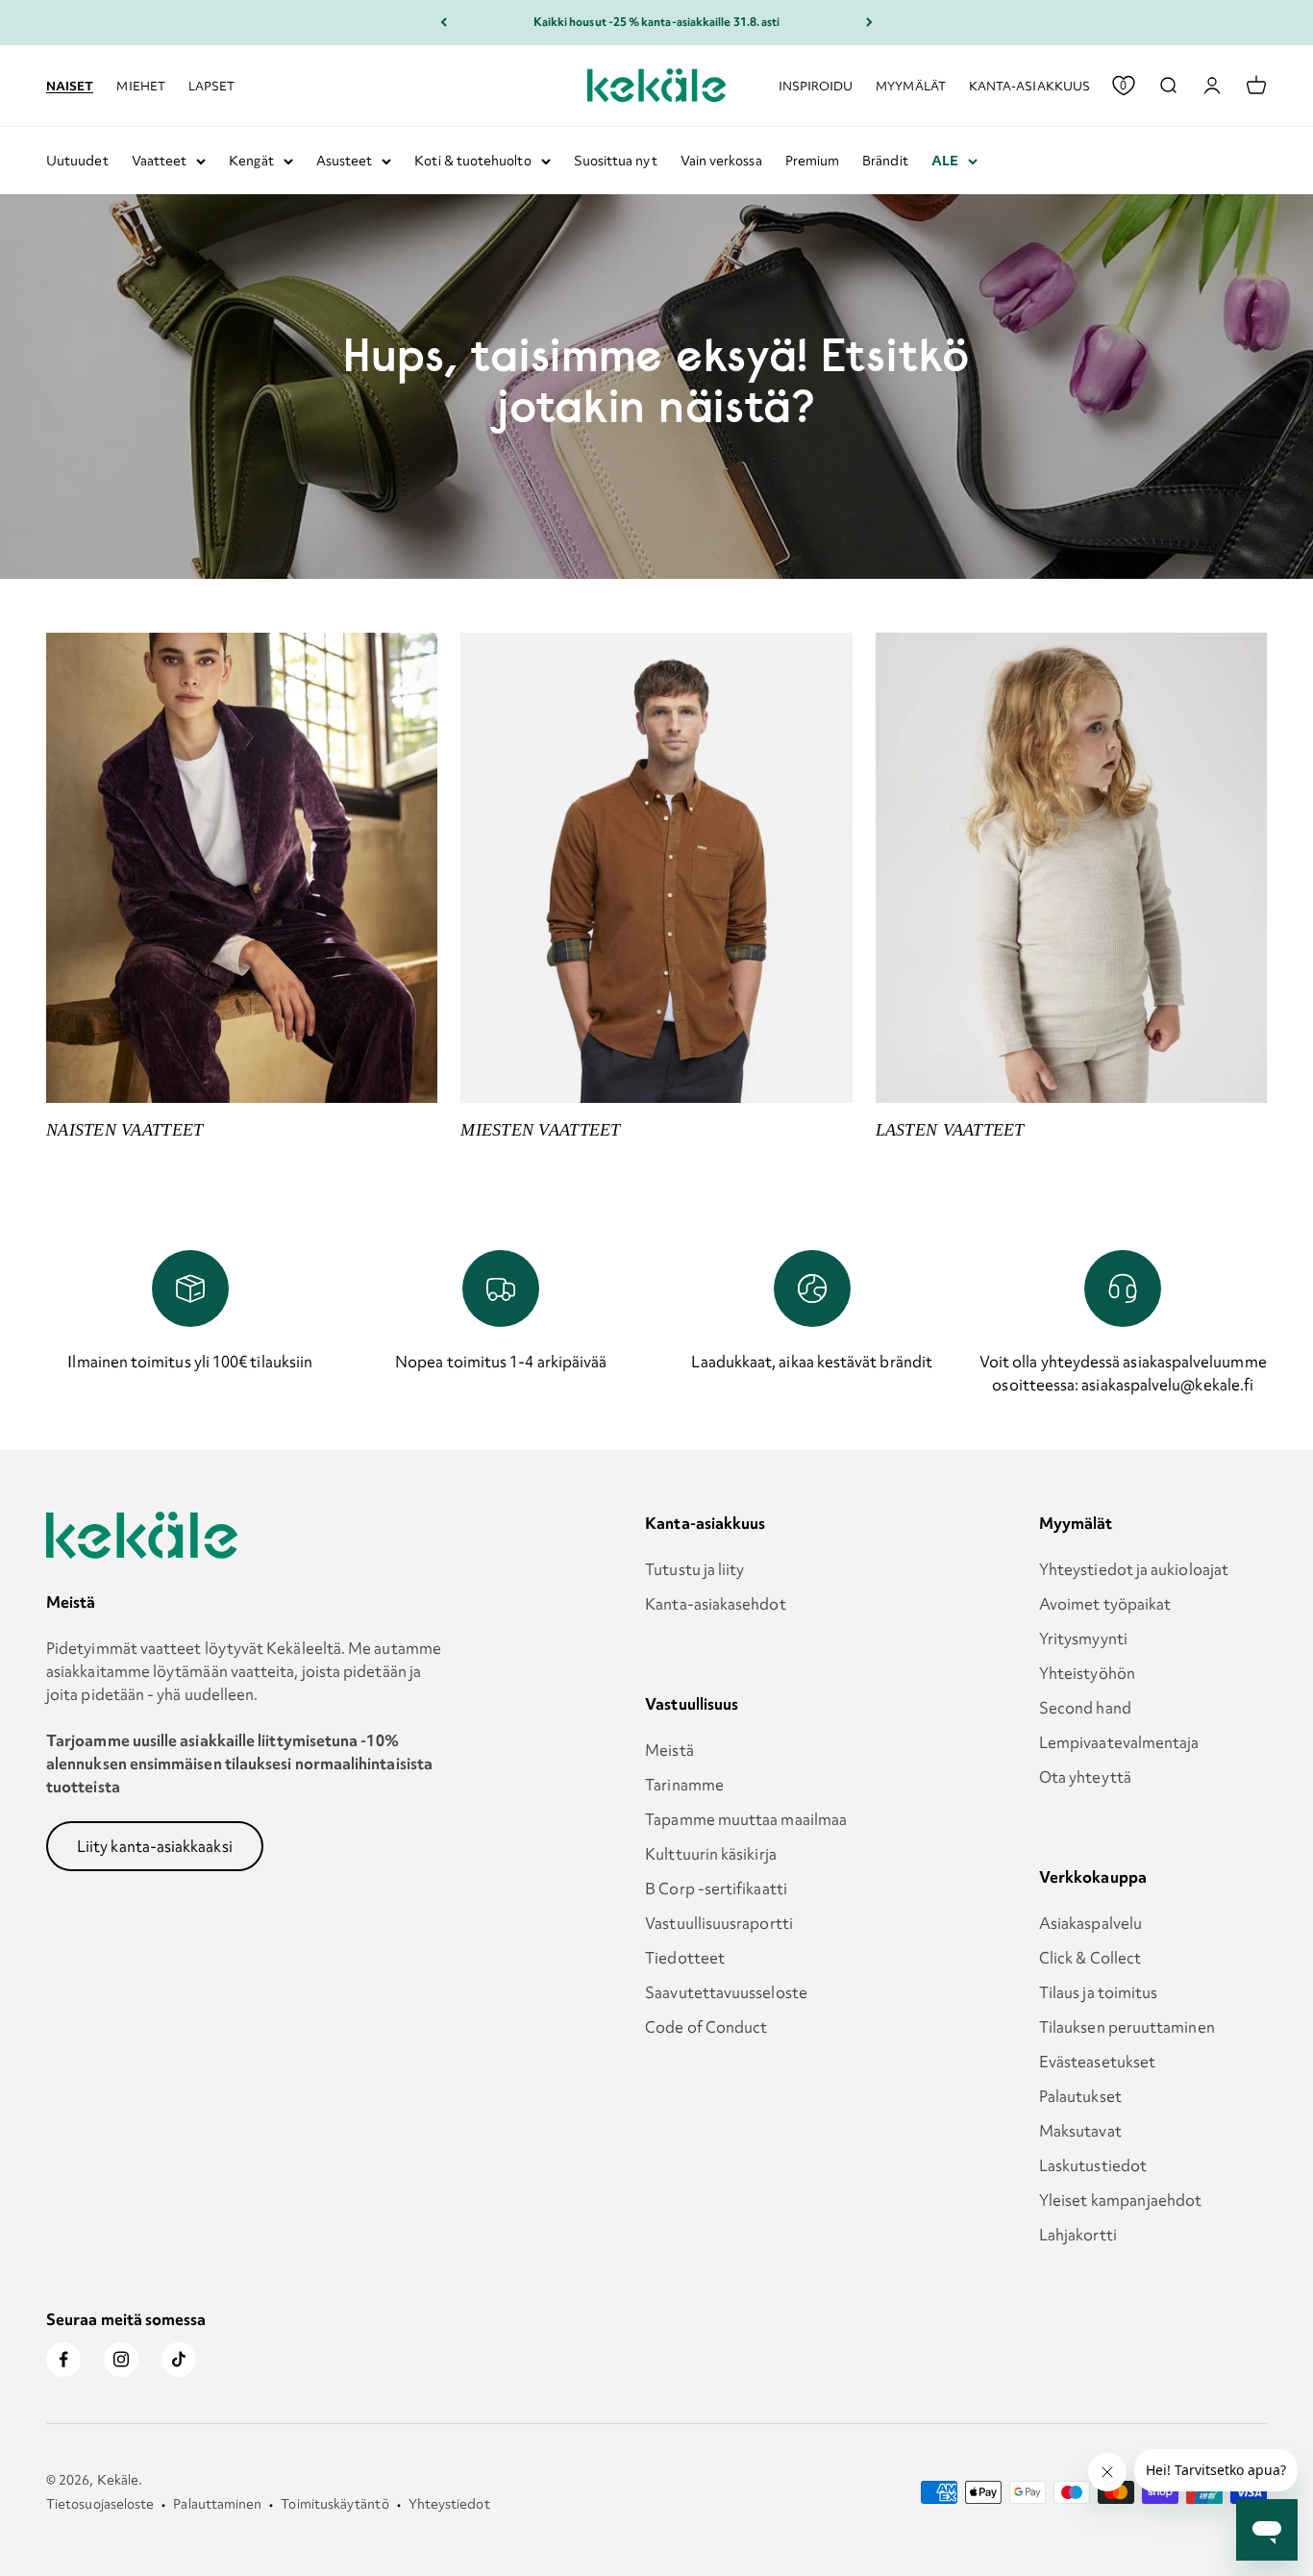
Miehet (140, 85)
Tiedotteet (685, 1958)
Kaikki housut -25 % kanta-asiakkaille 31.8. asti (657, 22)
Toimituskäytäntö (334, 2504)
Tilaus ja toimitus (1098, 1992)
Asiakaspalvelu (1090, 1923)
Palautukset (1080, 2096)
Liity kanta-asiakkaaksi (155, 1846)
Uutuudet (77, 161)
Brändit (885, 161)
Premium (813, 161)
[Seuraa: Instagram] (121, 2360)
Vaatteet (160, 161)
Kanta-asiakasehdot (715, 1604)
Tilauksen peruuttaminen (1127, 2027)
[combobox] (1168, 86)
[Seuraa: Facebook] (63, 2360)
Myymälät (911, 85)
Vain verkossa (721, 161)
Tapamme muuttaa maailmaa (746, 1819)
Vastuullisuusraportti (719, 1923)
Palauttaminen (217, 2504)
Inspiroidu (816, 85)
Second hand (1085, 1708)
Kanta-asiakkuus (1029, 85)
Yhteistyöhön (1087, 1673)
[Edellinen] (444, 23)
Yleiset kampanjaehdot (1121, 2200)
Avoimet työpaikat (1105, 1604)
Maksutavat (1080, 2131)
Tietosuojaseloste (100, 2504)
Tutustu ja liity (694, 1569)
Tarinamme (684, 1785)
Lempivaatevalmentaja (1119, 1742)
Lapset (211, 85)
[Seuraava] (869, 23)
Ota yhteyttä (1085, 1777)
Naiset (70, 85)
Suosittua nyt (616, 161)
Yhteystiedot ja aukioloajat (1134, 1569)
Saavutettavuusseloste (726, 1992)
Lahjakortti (1078, 2235)
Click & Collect (1090, 1958)
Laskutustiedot (1093, 2165)
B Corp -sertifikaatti (716, 1888)
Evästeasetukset (1097, 2062)
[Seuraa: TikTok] (179, 2360)
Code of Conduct (706, 2027)
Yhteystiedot (449, 2504)
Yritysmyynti (1083, 1638)
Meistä (669, 1750)
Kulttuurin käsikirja (711, 1854)
